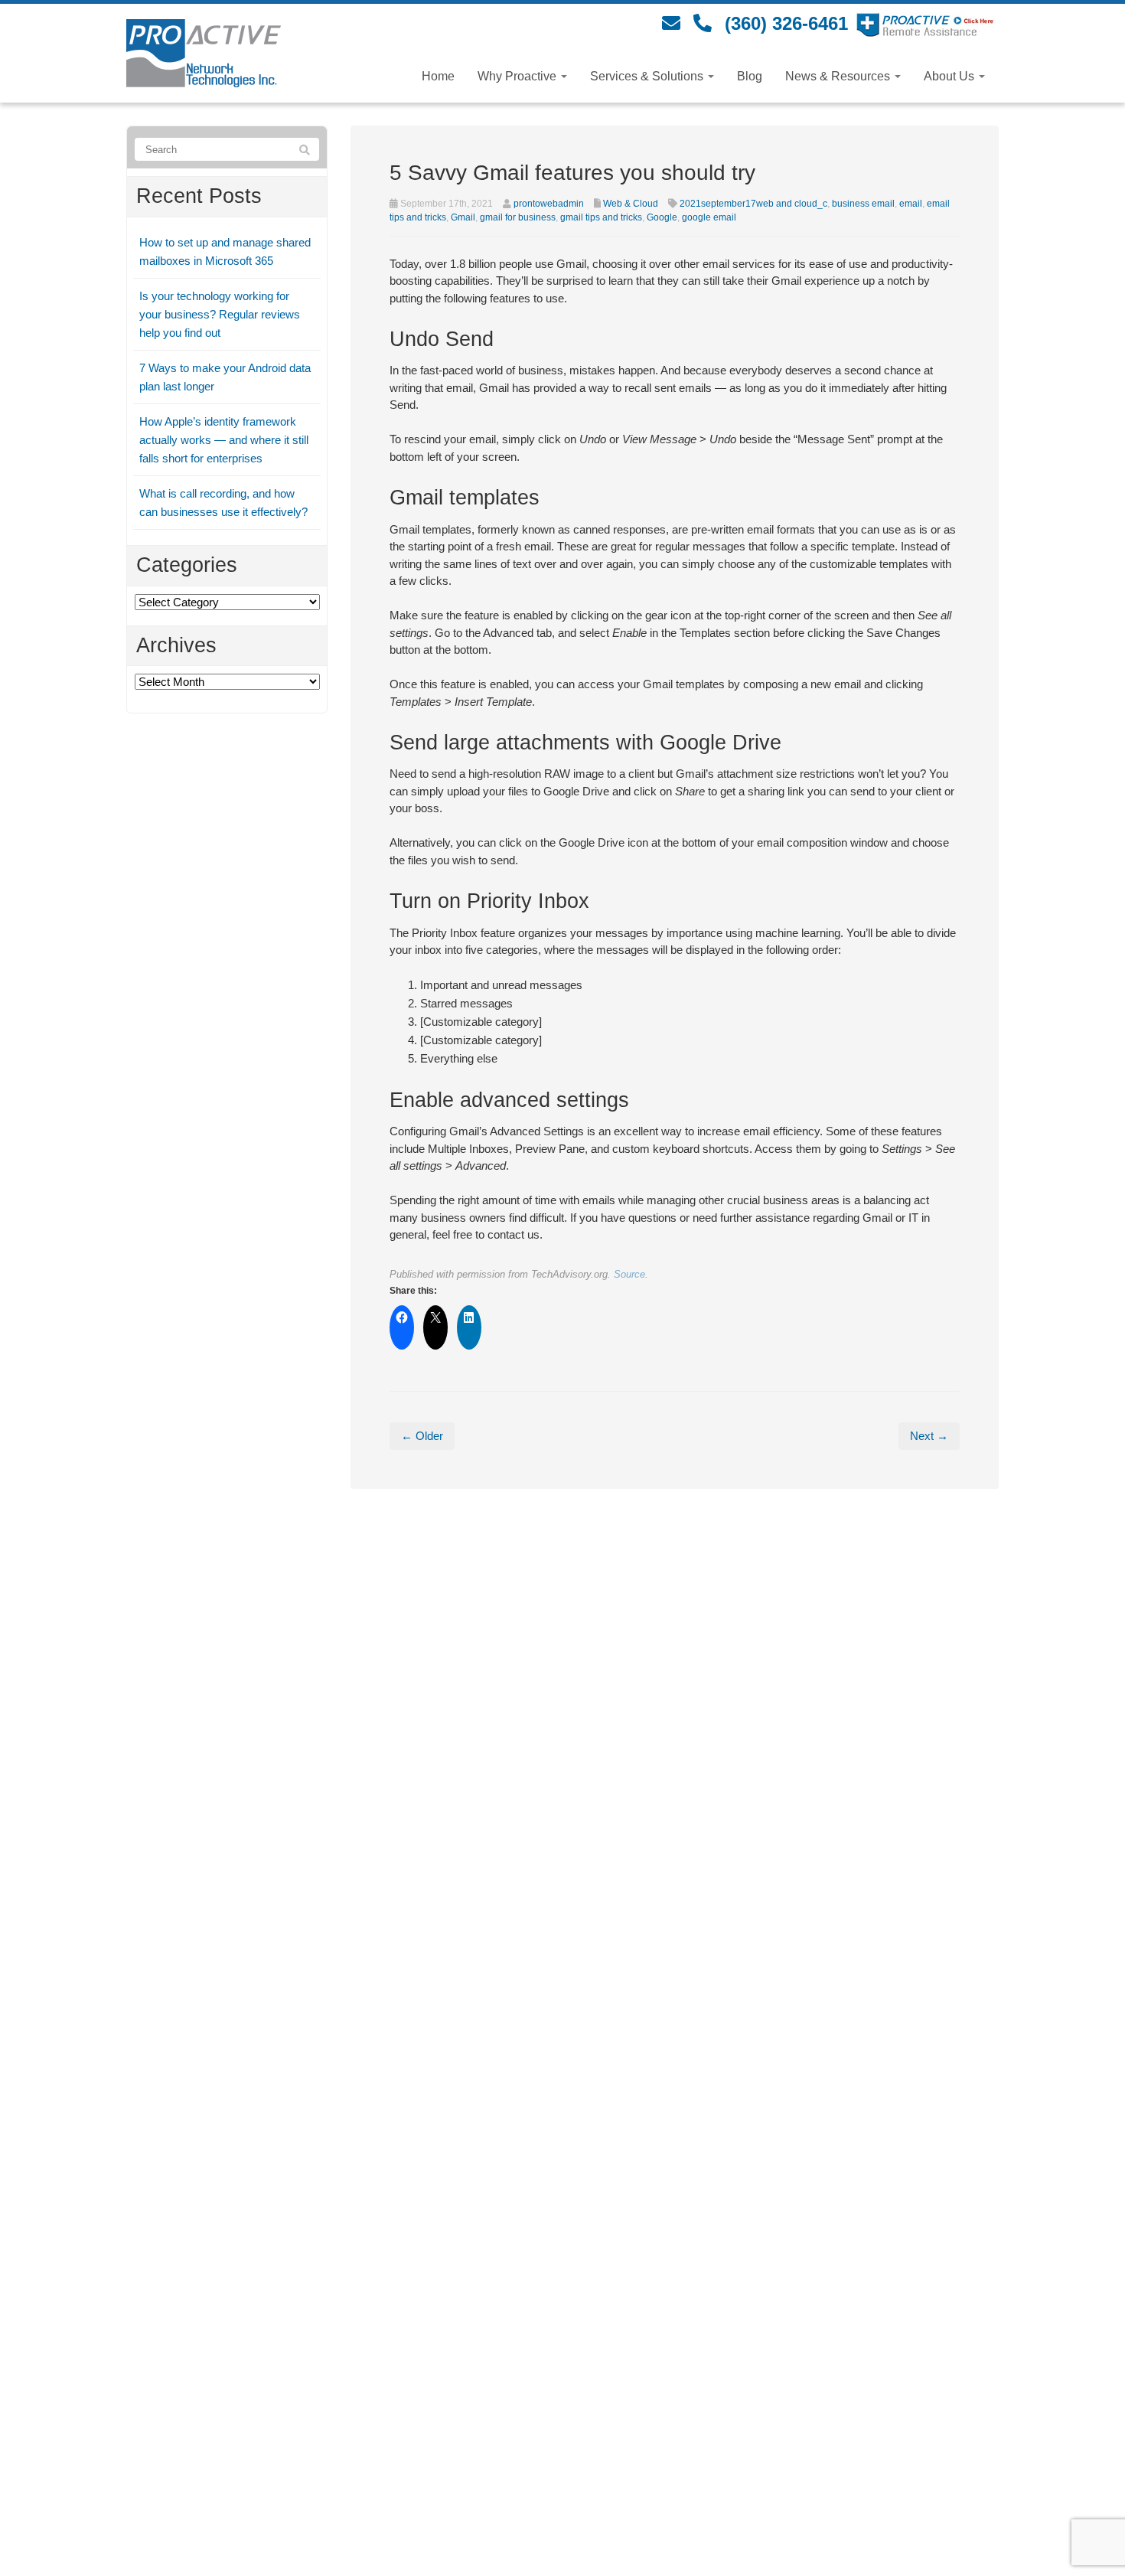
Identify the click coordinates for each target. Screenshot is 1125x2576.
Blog (750, 76)
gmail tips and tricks (601, 217)
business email (863, 204)
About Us (951, 76)
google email (709, 217)
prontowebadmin (549, 204)
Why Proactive (518, 76)
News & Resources (839, 76)
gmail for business (518, 217)
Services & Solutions (648, 76)
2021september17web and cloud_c (753, 204)
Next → (929, 1436)
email (911, 204)
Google (662, 217)
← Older (422, 1436)
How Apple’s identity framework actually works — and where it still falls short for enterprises (224, 440)
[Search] (305, 150)
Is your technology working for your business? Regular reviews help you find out (220, 314)
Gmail (463, 217)
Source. (631, 1274)
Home (438, 76)
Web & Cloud (631, 204)
